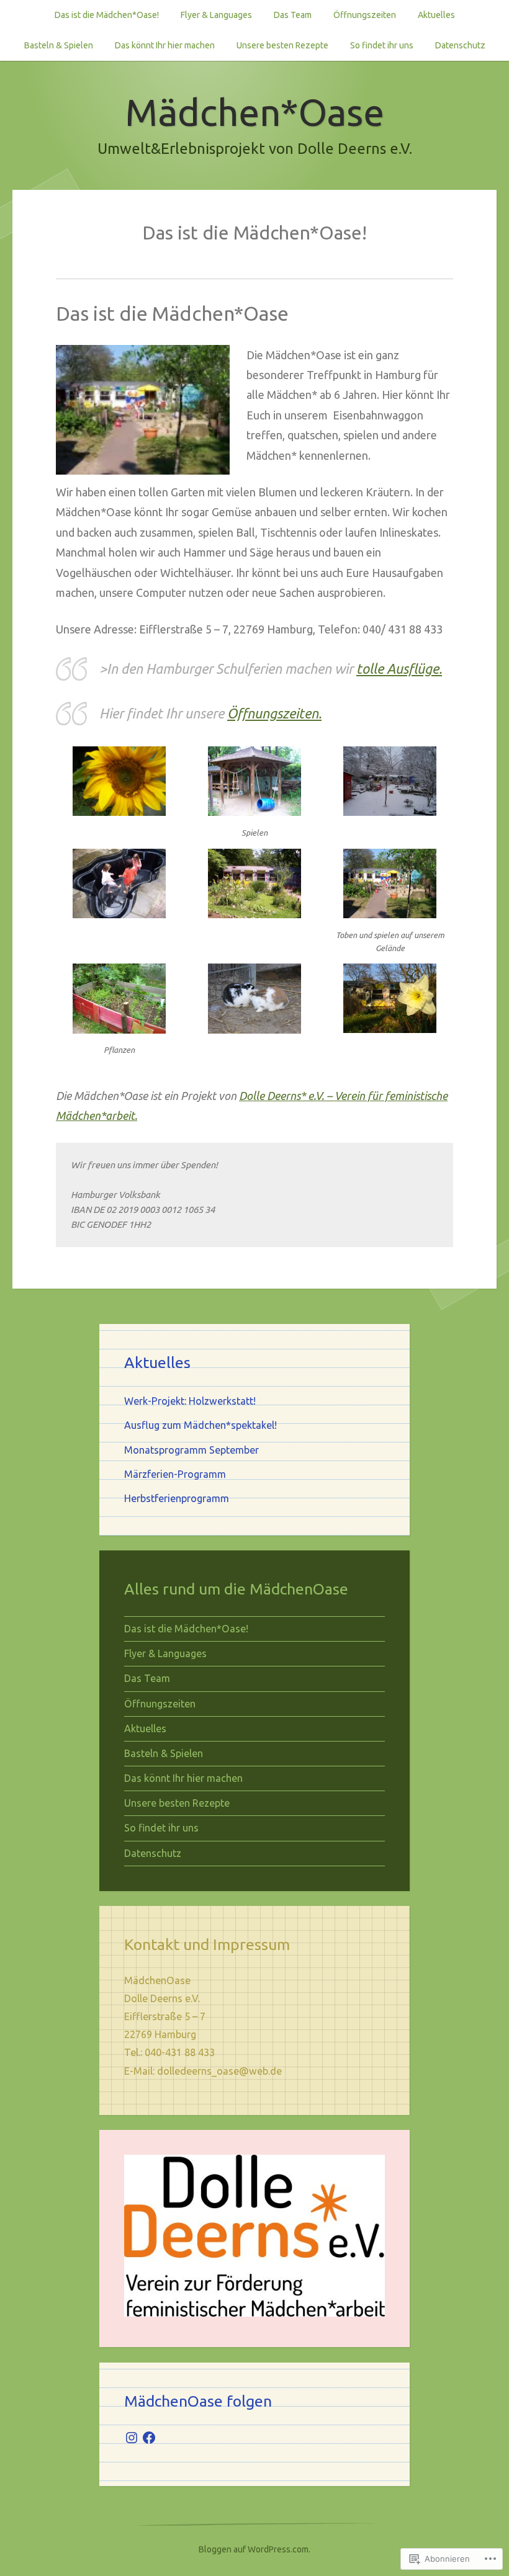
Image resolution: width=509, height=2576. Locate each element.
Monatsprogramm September (191, 1450)
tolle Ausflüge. (399, 669)
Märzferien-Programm (175, 1474)
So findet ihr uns (382, 45)
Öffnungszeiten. (274, 713)
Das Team (293, 15)
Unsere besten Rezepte (282, 45)
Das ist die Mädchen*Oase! (107, 15)
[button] (119, 789)
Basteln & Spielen (59, 45)
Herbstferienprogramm (177, 1498)
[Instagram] (132, 2438)
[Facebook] (149, 2438)
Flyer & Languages (216, 15)
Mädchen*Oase (255, 112)
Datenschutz (460, 45)
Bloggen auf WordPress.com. (254, 2549)
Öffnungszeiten (365, 15)
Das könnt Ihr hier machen (165, 45)
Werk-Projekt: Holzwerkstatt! (190, 1401)
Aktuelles (436, 15)
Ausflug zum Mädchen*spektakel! (200, 1425)
